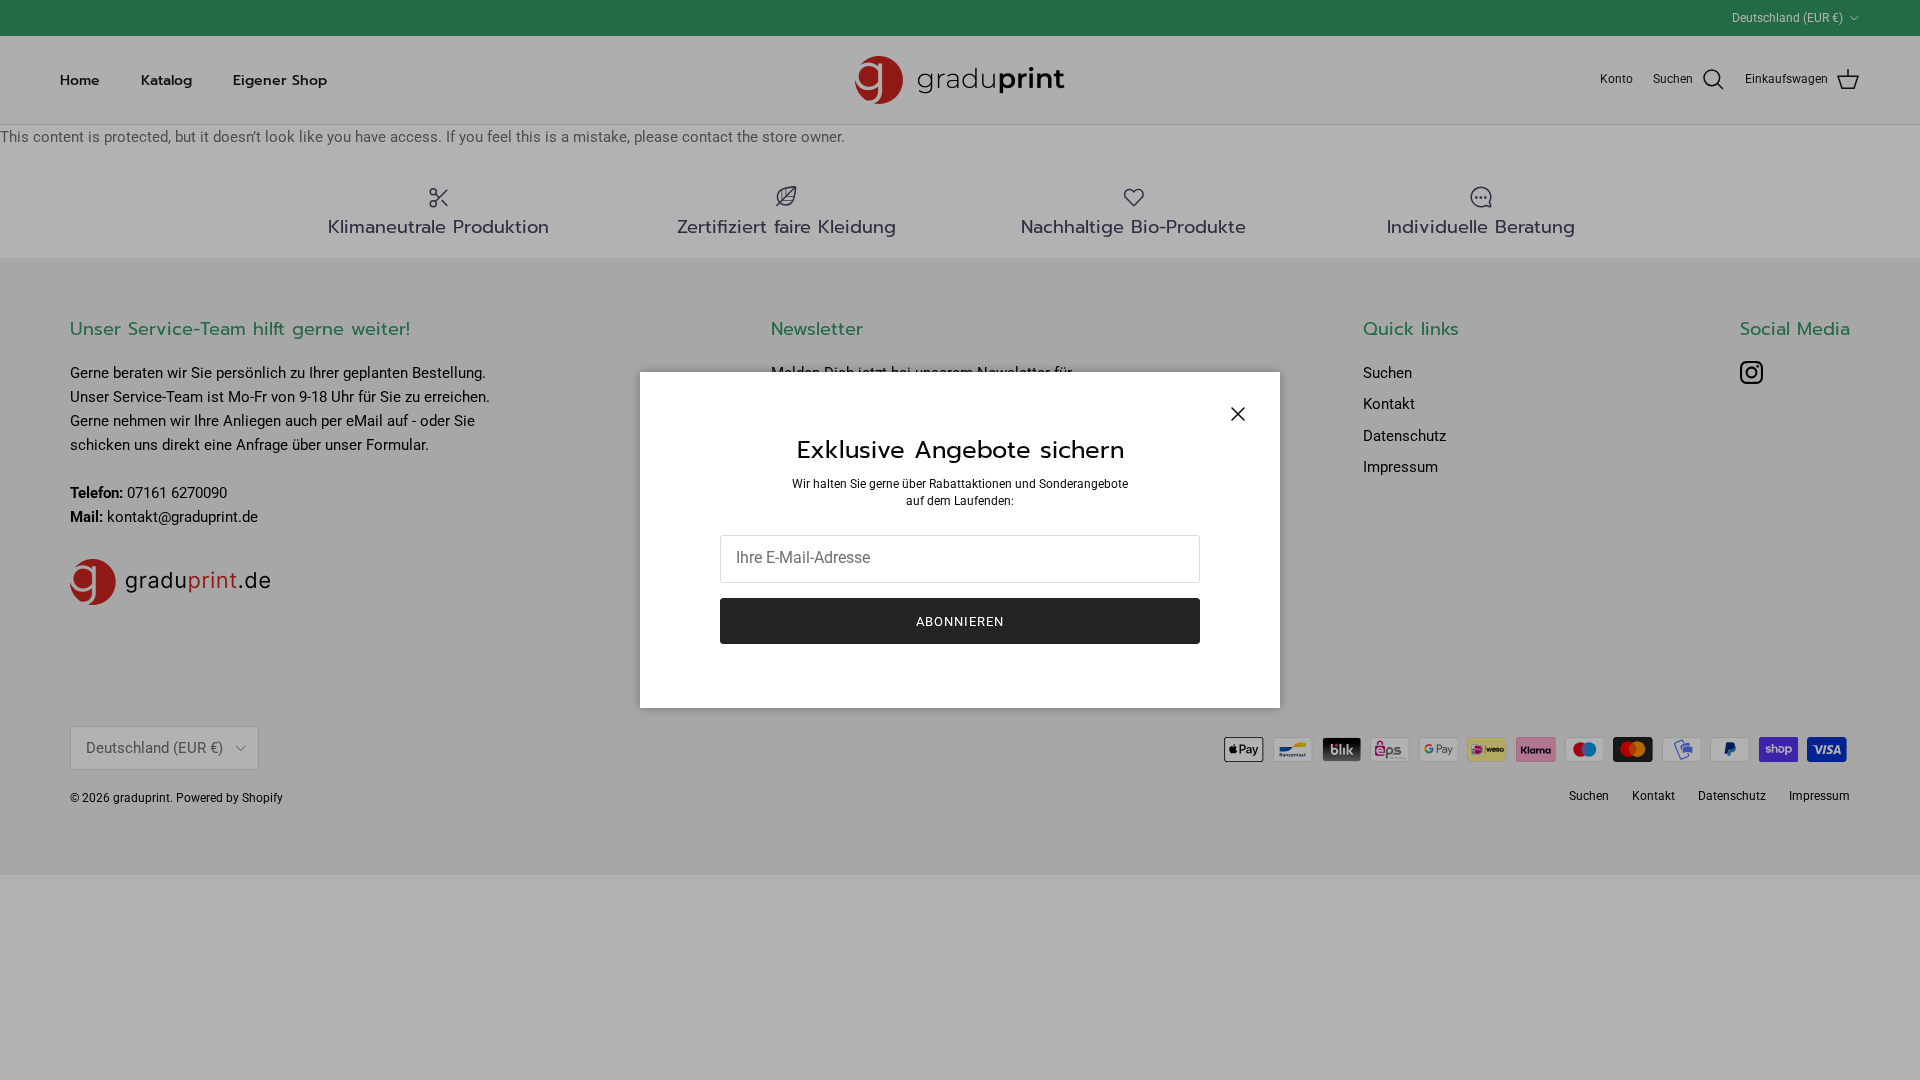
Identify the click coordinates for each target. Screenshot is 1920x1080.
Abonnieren (960, 621)
